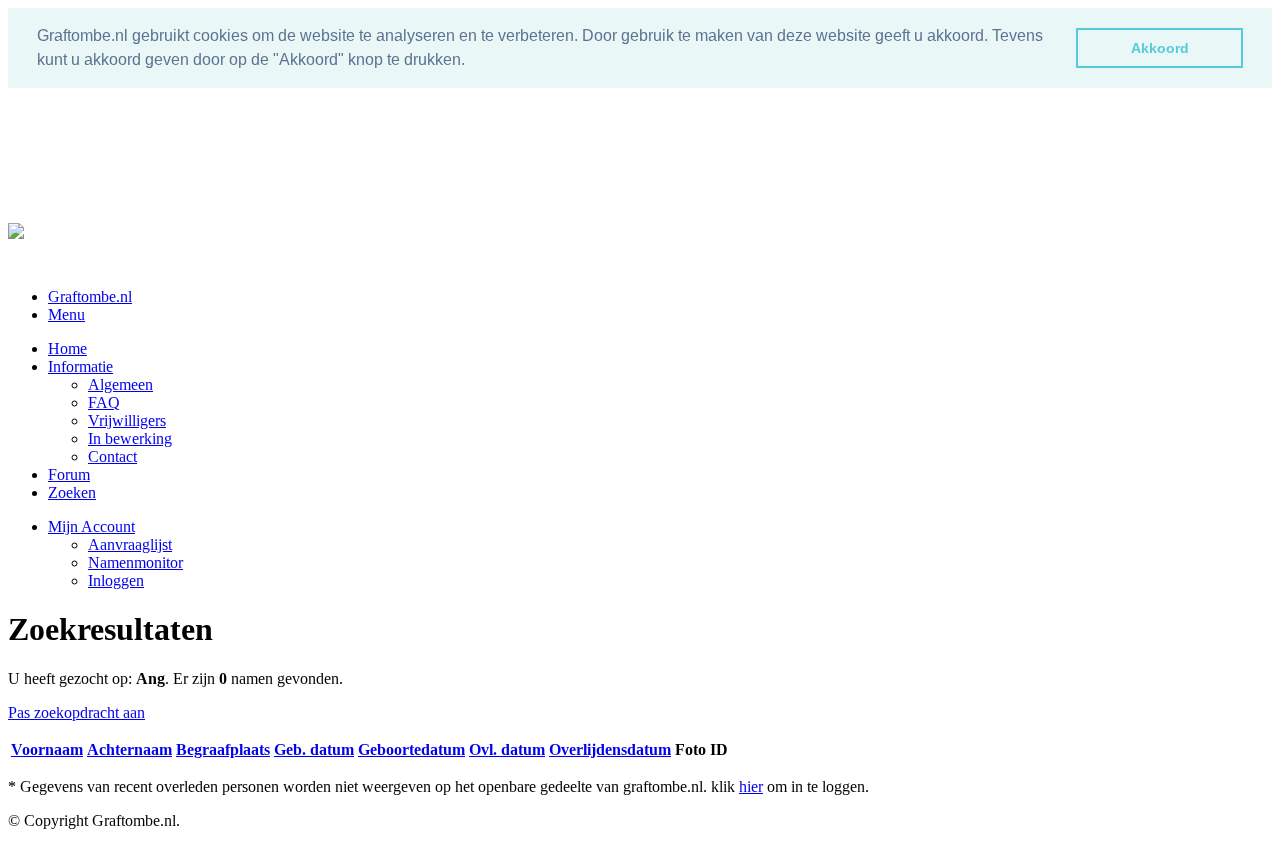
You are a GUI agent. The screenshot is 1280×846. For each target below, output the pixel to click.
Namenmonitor (135, 562)
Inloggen (116, 580)
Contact (112, 456)
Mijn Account (91, 526)
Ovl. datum (507, 749)
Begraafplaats (223, 749)
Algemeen (120, 384)
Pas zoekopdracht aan (76, 712)
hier (751, 786)
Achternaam (129, 749)
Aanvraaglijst (130, 544)
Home (67, 348)
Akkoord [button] (1160, 48)
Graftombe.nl (90, 296)
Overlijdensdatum (610, 749)
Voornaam (47, 749)
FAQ (104, 402)
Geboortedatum (411, 749)
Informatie (80, 366)
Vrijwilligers (127, 420)
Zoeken (72, 492)
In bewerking (130, 438)
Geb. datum (314, 749)
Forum (69, 474)
